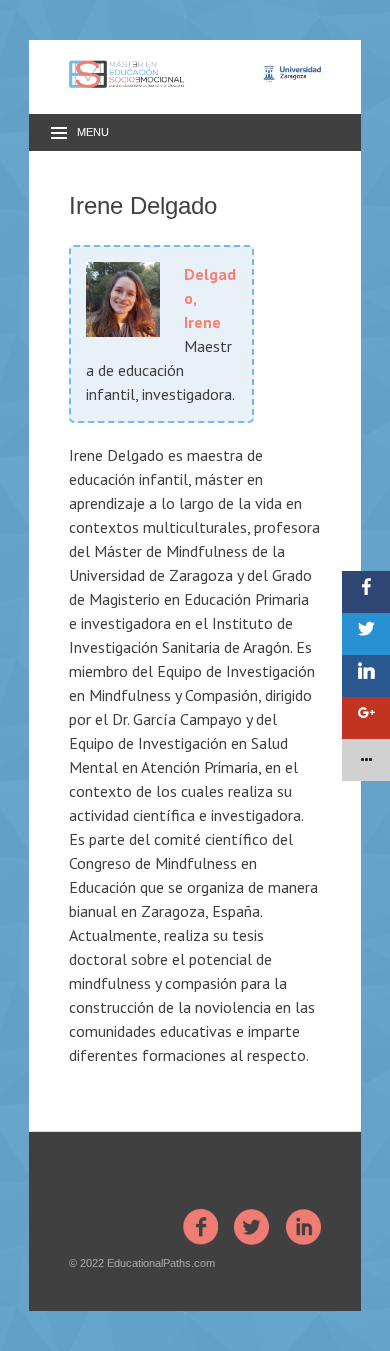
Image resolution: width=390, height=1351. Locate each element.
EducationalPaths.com (161, 1263)
